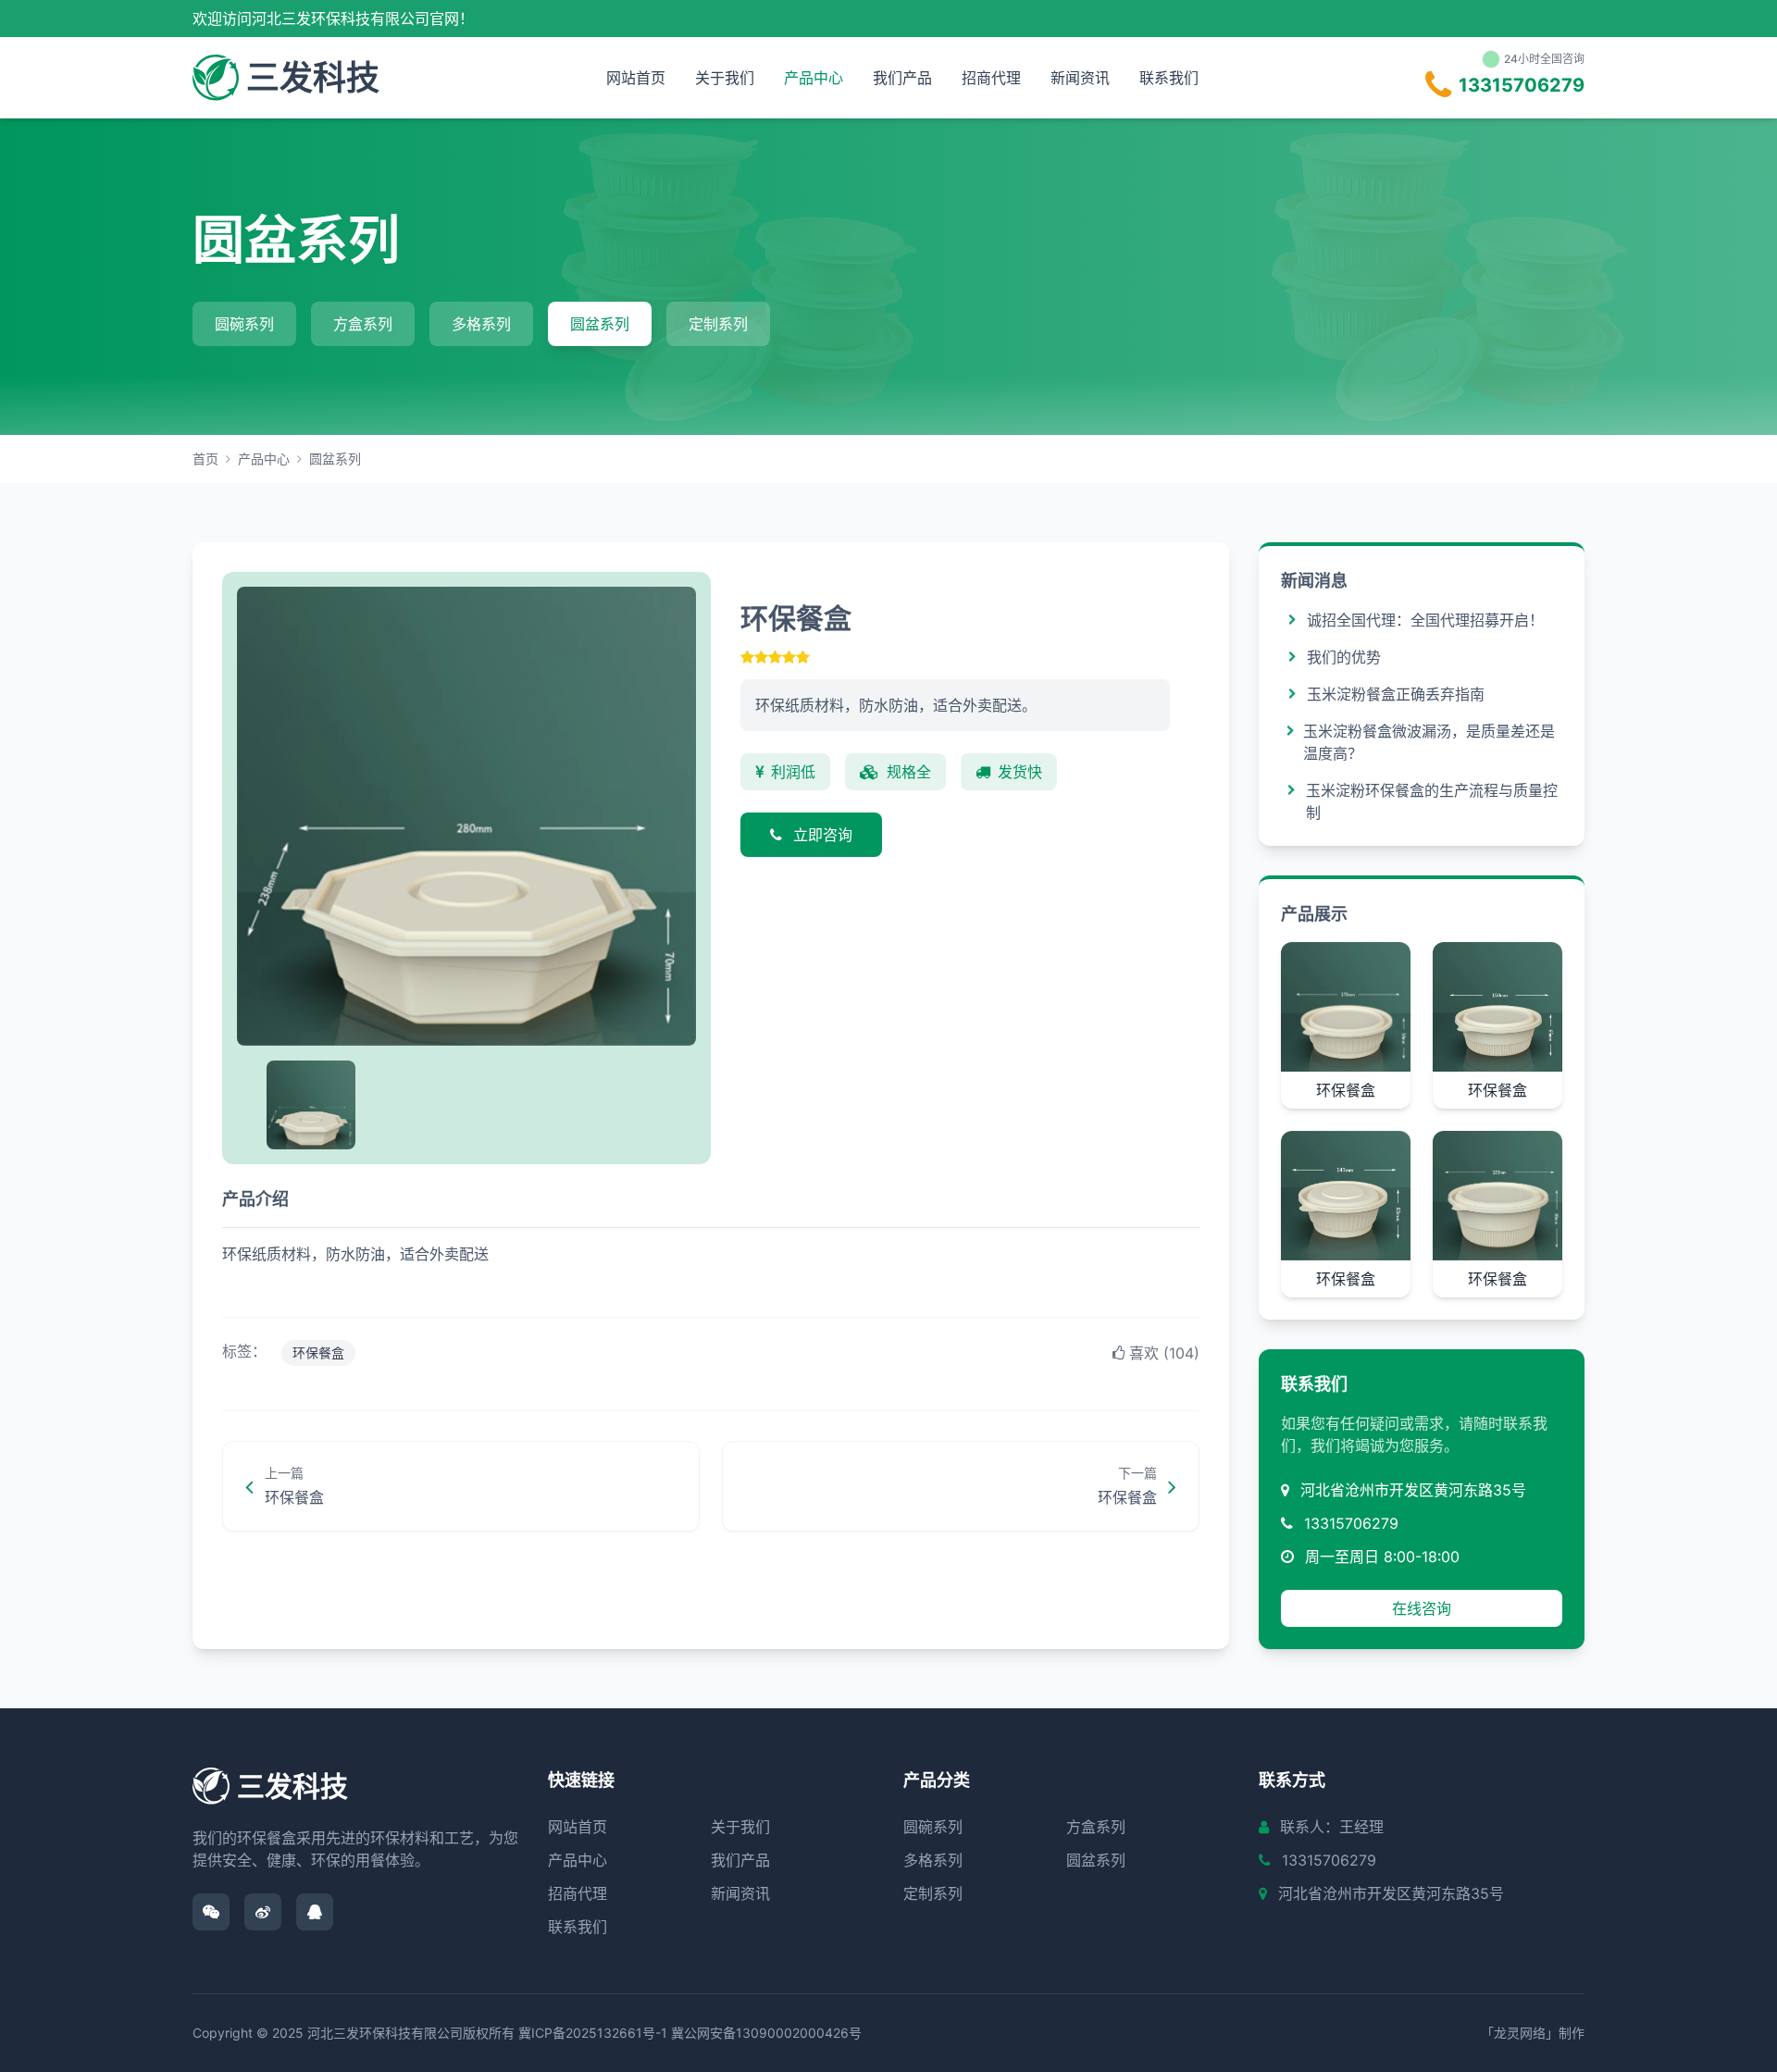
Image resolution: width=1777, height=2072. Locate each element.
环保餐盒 (318, 1352)
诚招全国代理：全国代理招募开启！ (1425, 620)
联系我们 (1169, 78)
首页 (205, 459)
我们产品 (902, 78)
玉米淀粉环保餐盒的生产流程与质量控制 (1432, 801)
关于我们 (725, 78)
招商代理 (991, 78)
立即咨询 (821, 835)
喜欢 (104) (1164, 1353)
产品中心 (814, 78)
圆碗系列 (244, 324)
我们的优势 (1344, 657)
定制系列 (718, 324)
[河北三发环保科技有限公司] (216, 78)
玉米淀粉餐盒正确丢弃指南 (1396, 694)
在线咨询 (1422, 1608)
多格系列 (481, 324)
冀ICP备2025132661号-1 (593, 2033)
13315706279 (1351, 1523)
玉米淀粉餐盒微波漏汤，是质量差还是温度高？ (1429, 742)
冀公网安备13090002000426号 (766, 2033)
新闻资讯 (1080, 78)
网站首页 (636, 78)
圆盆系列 (600, 324)
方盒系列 (363, 324)
